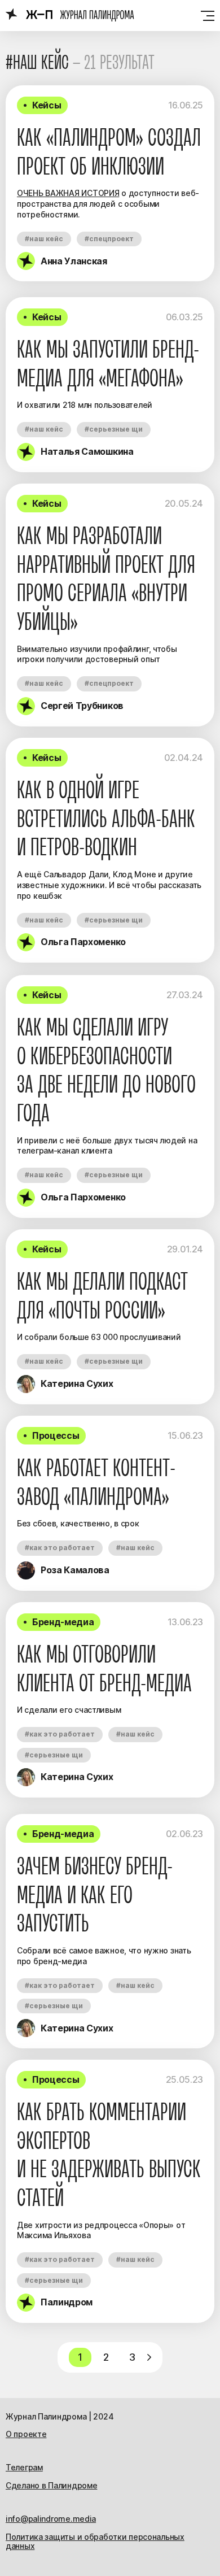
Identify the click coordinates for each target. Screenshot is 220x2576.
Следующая (149, 2357)
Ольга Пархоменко (83, 942)
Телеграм (24, 2467)
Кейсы (47, 105)
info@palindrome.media (51, 2519)
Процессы (56, 1435)
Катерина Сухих (77, 1383)
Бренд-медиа (63, 1622)
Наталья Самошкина (87, 451)
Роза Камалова (75, 1570)
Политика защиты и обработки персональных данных (95, 2542)
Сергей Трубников (82, 706)
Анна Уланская (74, 261)
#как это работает (60, 1548)
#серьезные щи (114, 429)
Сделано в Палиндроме (51, 2485)
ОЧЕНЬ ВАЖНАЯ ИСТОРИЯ (68, 193)
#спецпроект (109, 239)
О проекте (26, 2434)
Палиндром (67, 2302)
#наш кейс (44, 239)
